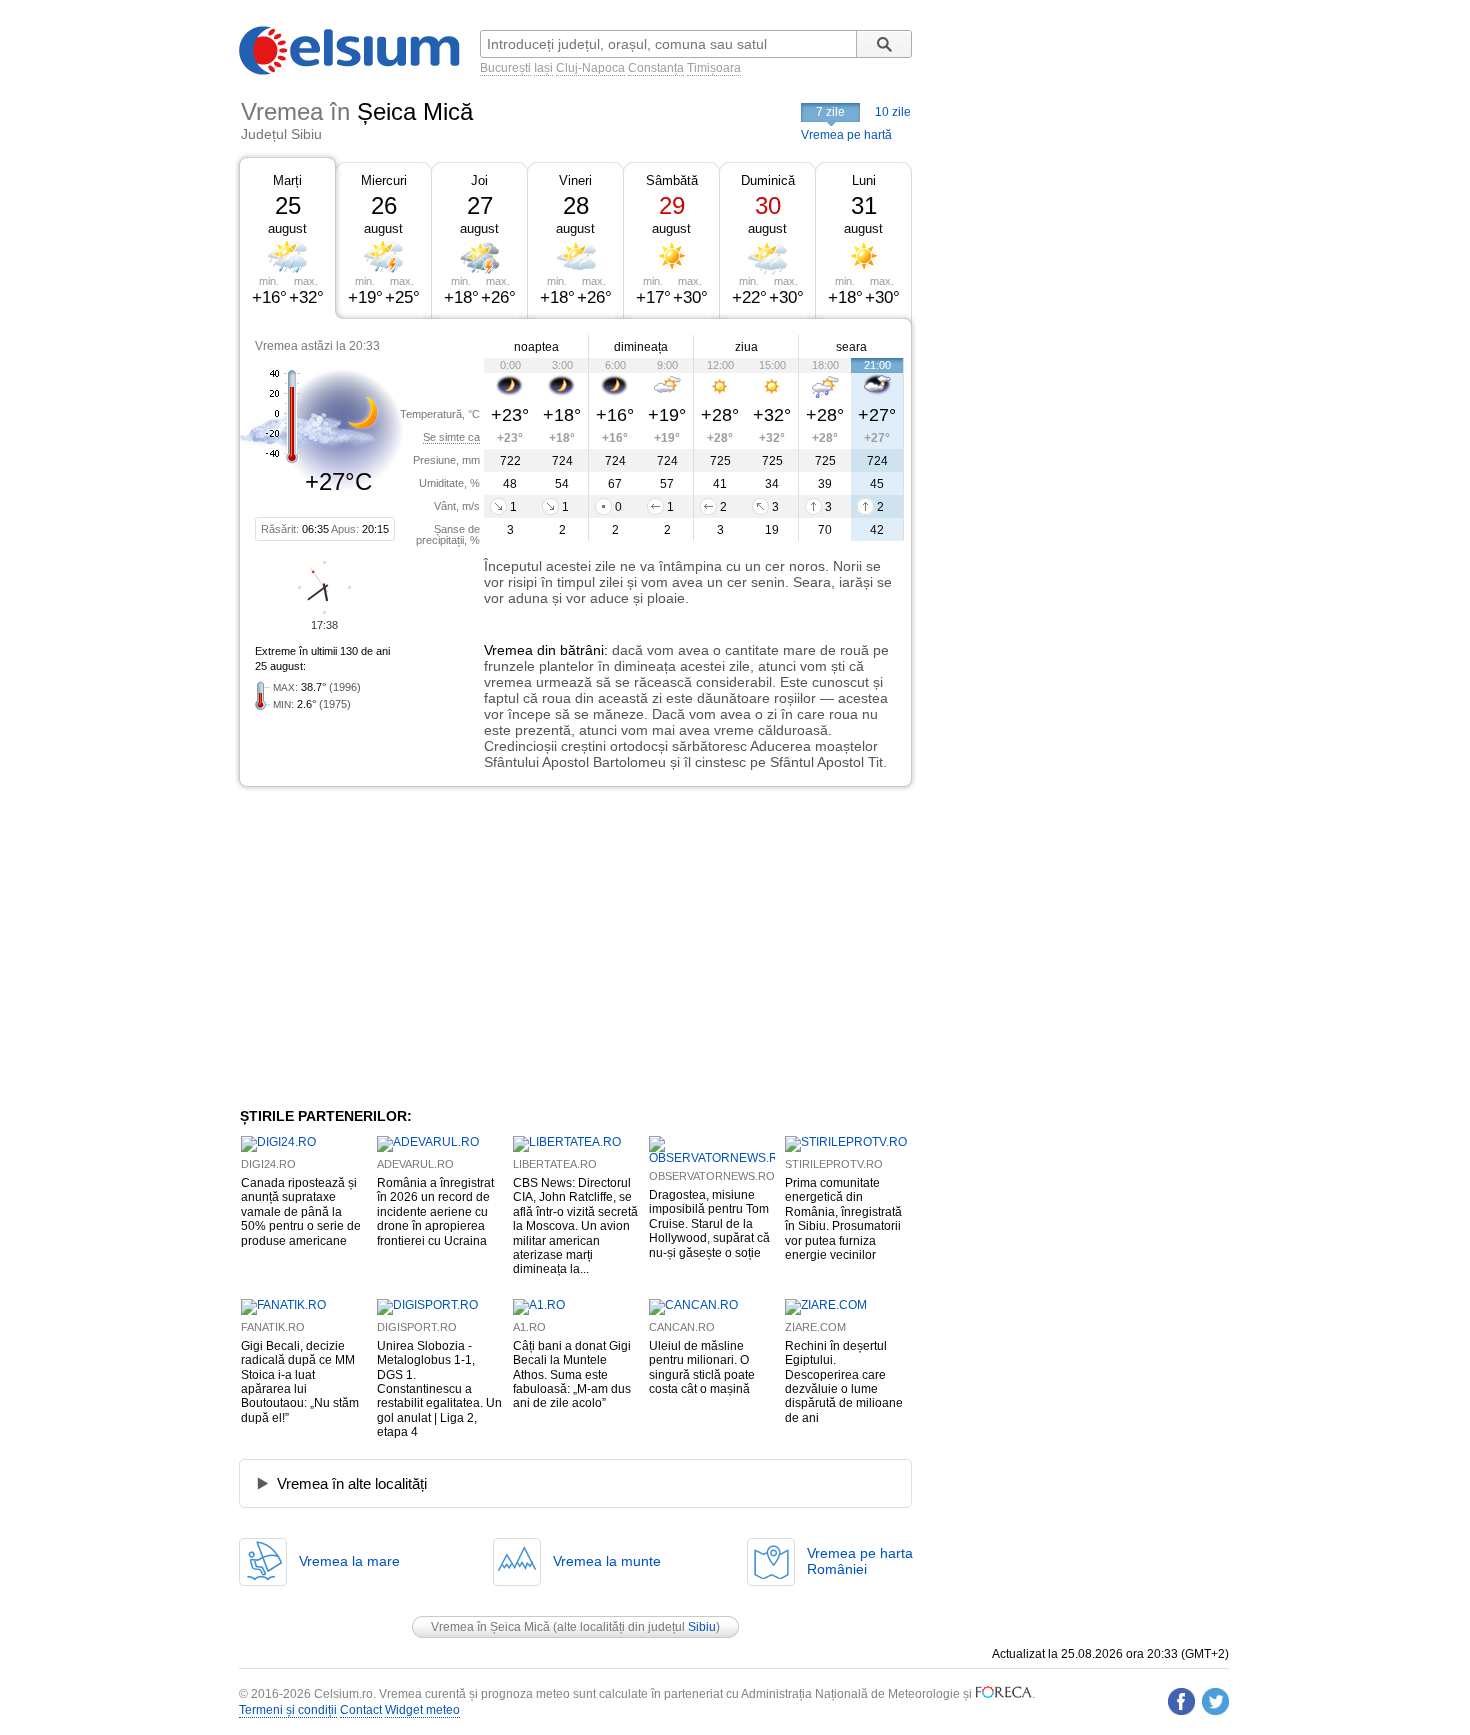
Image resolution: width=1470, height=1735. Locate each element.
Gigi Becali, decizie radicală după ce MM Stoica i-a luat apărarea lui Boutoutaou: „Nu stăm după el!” (300, 1382)
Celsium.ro (343, 1694)
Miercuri (384, 180)
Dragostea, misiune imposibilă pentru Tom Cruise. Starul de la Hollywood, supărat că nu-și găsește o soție (709, 1224)
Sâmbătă (672, 180)
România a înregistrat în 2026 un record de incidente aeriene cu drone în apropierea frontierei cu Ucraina (435, 1212)
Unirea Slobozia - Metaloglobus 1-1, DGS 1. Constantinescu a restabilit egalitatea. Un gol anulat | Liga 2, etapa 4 (439, 1389)
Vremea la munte (607, 1561)
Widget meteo (422, 1710)
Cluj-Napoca (590, 68)
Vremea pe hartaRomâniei (860, 1561)
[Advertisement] (403, 947)
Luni (864, 180)
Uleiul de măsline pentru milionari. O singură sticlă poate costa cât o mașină (702, 1367)
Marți (287, 180)
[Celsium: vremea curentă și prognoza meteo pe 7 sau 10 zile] (351, 71)
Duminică (768, 180)
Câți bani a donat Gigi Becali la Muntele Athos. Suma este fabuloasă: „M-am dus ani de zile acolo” (572, 1375)
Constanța (656, 68)
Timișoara (714, 68)
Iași (543, 68)
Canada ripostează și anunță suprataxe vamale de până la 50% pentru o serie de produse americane (301, 1212)
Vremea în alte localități (352, 1483)
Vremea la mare (349, 1561)
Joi (479, 180)
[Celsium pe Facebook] (1181, 1701)
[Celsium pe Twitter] (1215, 1701)
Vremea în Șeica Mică (490, 1627)
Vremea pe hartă (846, 135)
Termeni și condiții (288, 1710)
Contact (361, 1710)
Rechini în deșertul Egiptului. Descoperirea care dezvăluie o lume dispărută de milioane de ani (844, 1382)
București (505, 68)
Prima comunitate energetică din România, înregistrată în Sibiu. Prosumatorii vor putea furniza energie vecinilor (843, 1219)
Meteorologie (924, 1694)
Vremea (508, 650)
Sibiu (702, 1627)
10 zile (893, 112)
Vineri (575, 180)
